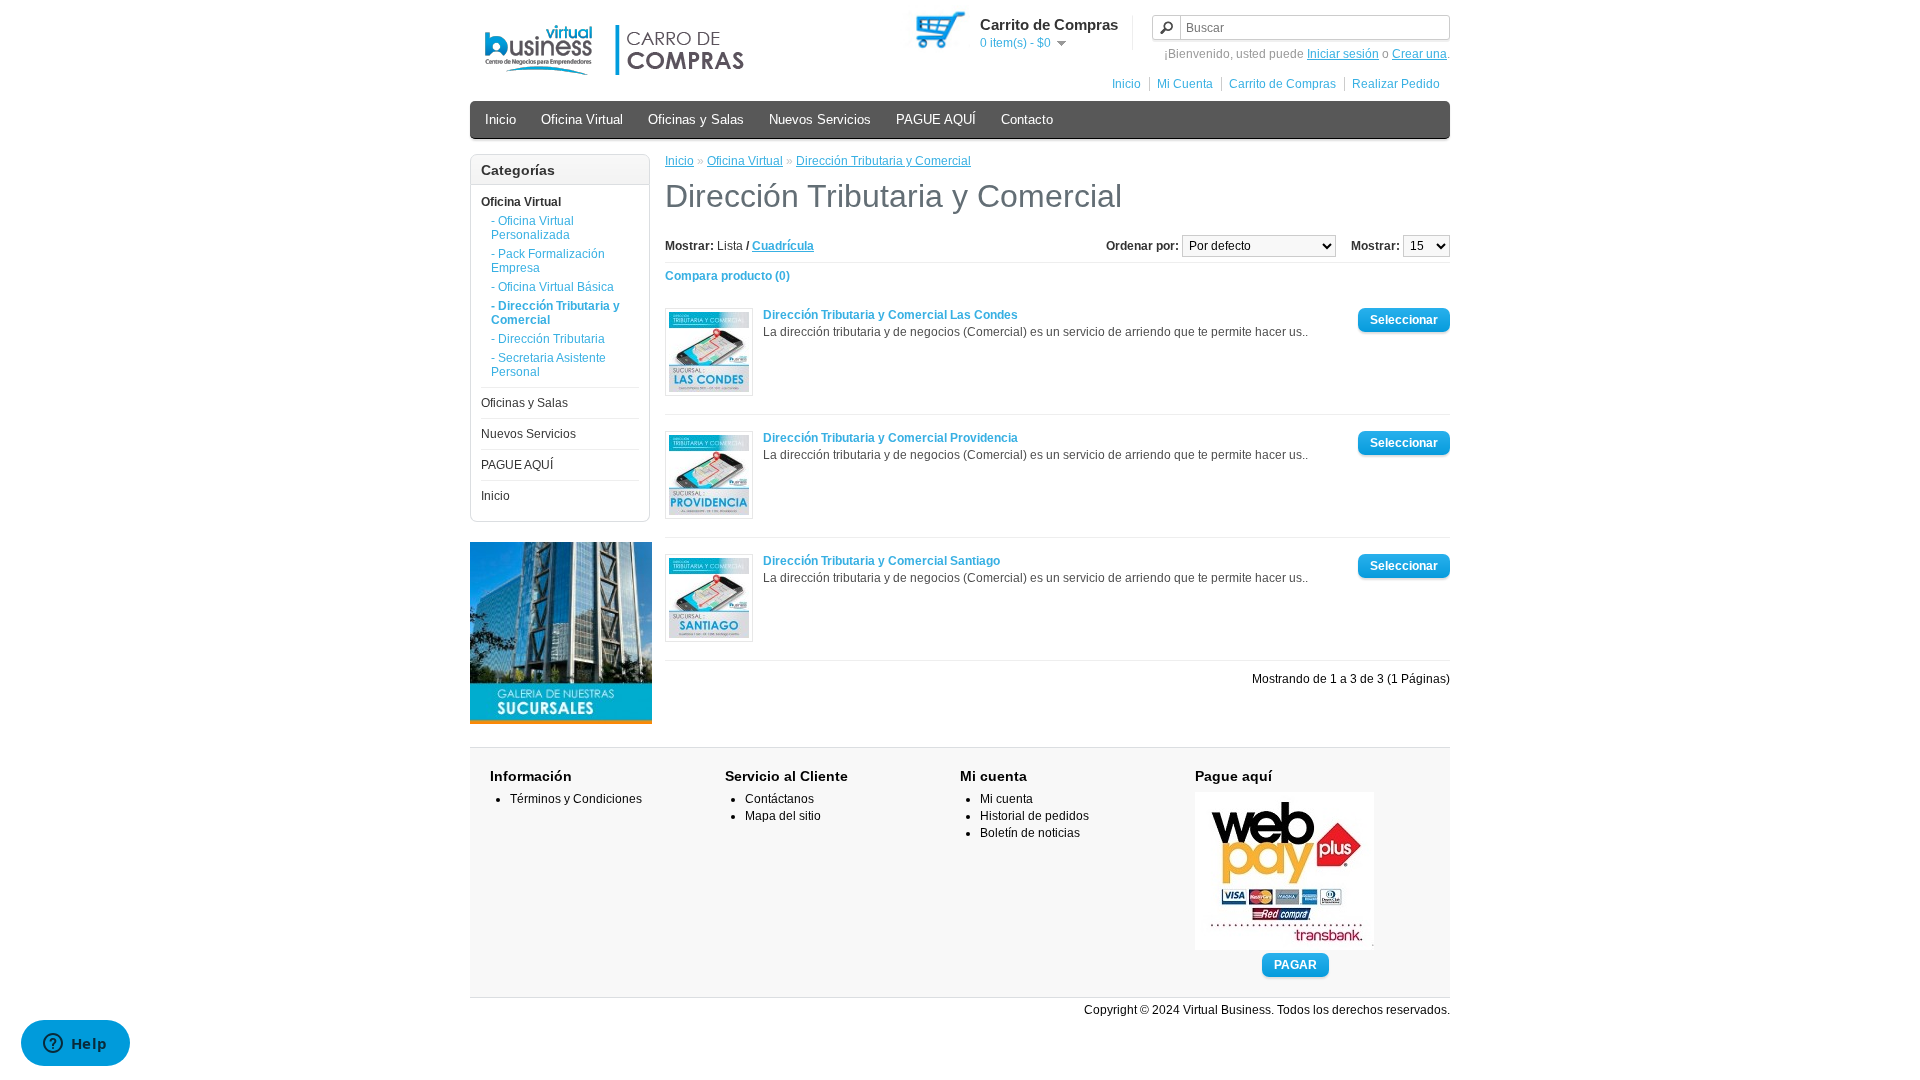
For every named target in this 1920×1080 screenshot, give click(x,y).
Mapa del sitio (783, 816)
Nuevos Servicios (820, 119)
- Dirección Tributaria (548, 339)
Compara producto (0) (727, 276)
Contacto (1027, 119)
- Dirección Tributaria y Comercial (555, 313)
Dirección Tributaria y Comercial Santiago (881, 561)
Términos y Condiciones (576, 799)
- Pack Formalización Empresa (548, 261)
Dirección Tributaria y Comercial (883, 161)
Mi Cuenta (1185, 84)
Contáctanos (779, 799)
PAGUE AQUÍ (936, 119)
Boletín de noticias (1030, 833)
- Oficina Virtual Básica (552, 287)
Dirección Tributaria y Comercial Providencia (890, 438)
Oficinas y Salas (696, 119)
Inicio (1126, 84)
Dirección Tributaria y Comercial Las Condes (890, 315)
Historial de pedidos (1034, 816)
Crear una (1419, 54)
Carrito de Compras (1282, 84)
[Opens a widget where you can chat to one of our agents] (75, 1045)
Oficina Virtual (582, 119)
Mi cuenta (1006, 799)
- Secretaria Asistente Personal (548, 365)
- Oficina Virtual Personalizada (532, 228)
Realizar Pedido (1396, 84)
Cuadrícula (783, 246)
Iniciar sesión (1343, 54)
